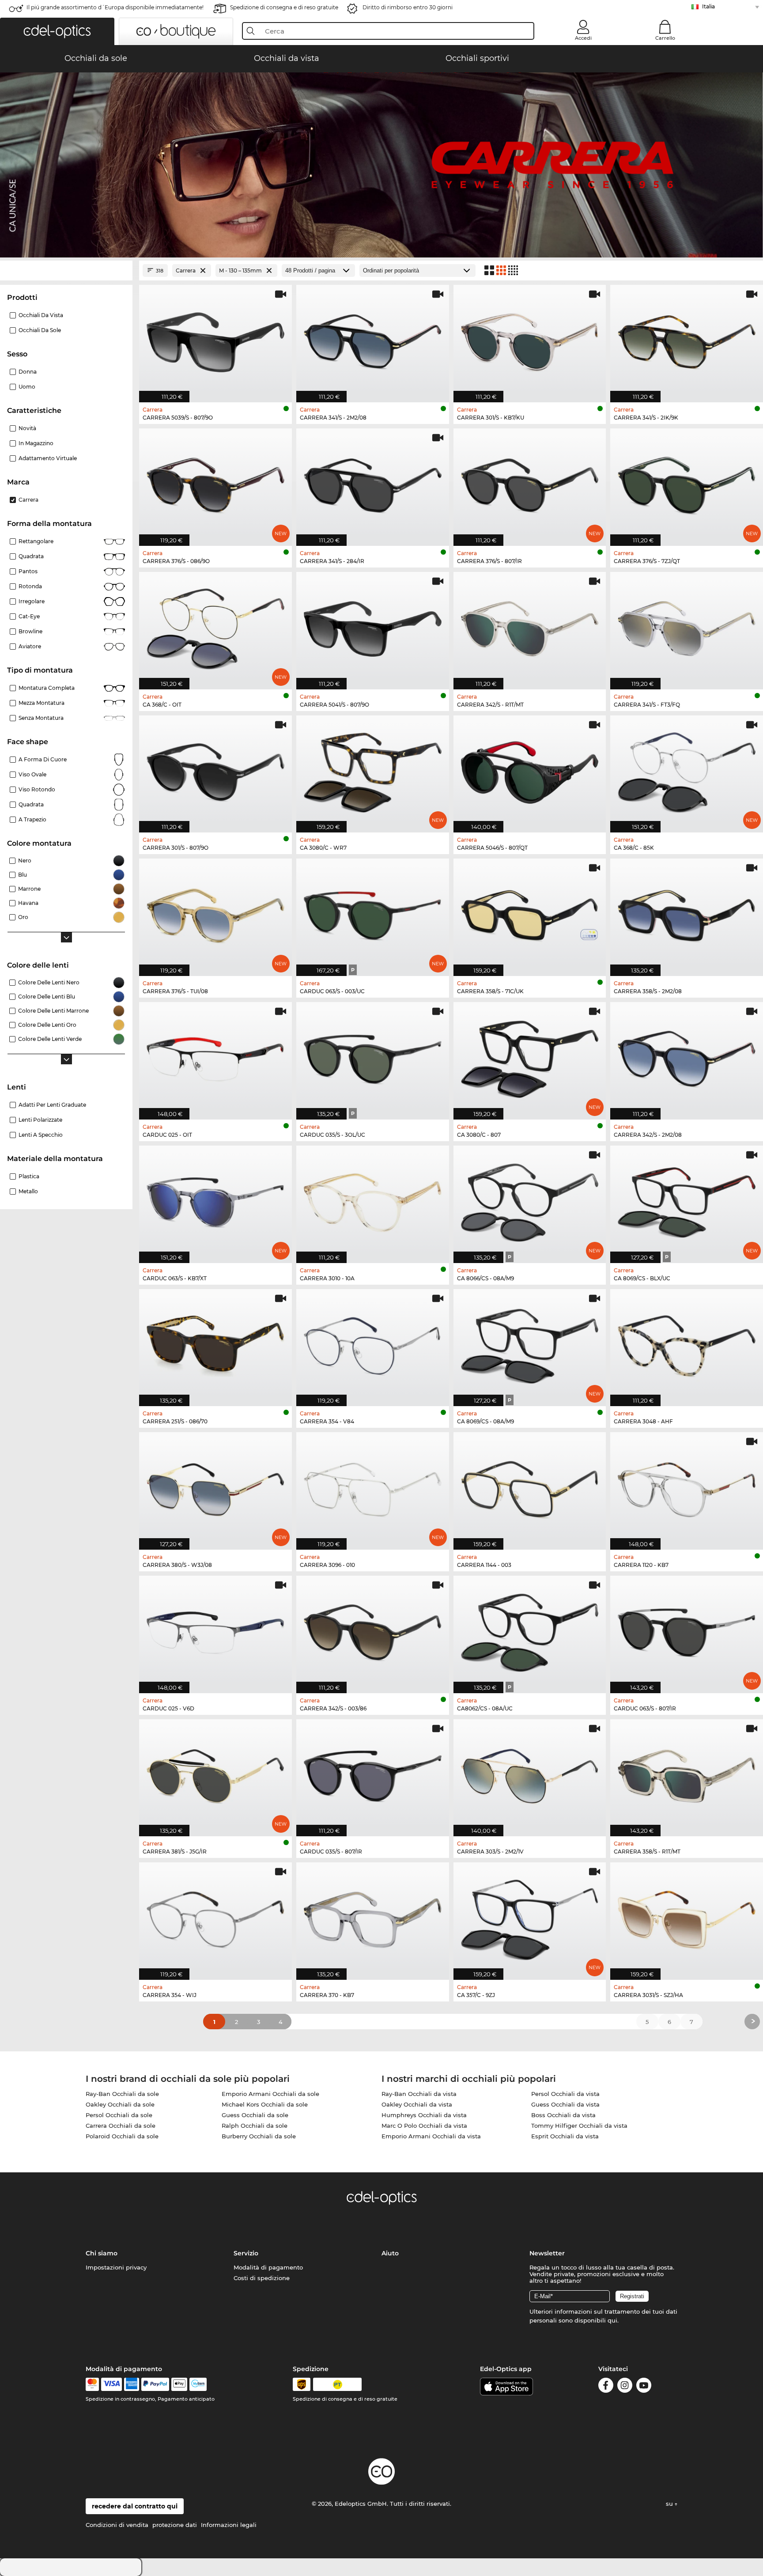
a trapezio (32, 819)
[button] (57, 31)
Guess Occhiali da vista (565, 2104)
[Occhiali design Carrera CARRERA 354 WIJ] (215, 1916)
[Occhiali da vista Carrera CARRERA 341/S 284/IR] (373, 482)
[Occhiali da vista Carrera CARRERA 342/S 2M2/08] (687, 1056)
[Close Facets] (66, 270)
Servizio (246, 2253)
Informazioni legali (229, 2525)
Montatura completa (47, 688)
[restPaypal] (155, 2384)
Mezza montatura (42, 703)
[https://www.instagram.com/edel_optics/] (625, 2387)
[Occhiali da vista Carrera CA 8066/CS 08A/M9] (530, 1200)
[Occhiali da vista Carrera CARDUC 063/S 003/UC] (373, 913)
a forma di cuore (43, 759)
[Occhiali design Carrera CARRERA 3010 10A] (373, 1200)
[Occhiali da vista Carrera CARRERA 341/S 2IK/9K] (687, 339)
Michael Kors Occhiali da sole (265, 2104)
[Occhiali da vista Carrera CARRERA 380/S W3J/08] (215, 1486)
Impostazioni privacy (116, 2267)
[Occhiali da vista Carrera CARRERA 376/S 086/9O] (215, 482)
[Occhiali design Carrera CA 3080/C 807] (530, 1056)
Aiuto (390, 2253)
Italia (708, 6)
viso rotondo (37, 789)
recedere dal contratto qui (135, 2506)
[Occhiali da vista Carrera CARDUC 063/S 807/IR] (687, 1630)
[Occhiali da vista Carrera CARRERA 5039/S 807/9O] (215, 339)
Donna (28, 372)
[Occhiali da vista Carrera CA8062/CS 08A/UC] (530, 1630)
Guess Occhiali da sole (255, 2115)
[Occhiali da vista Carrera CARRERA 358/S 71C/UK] (530, 913)
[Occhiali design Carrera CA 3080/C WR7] (373, 770)
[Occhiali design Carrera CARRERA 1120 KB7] (687, 1486)
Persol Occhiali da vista (565, 2094)
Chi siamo (102, 2253)
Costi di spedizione (262, 2278)
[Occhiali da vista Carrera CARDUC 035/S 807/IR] (373, 1773)
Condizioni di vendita (117, 2525)
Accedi (583, 38)
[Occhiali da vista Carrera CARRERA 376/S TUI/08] (215, 913)
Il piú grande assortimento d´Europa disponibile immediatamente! (115, 7)
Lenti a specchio (41, 1135)
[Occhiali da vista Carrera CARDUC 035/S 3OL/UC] (373, 1056)
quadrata (31, 804)
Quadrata (31, 556)
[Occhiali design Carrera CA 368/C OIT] (215, 626)
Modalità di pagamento (268, 2267)
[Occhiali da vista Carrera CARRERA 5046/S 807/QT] (530, 770)
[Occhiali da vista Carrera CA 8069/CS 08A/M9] (530, 1343)
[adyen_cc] (92, 2384)
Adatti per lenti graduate (52, 1105)
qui (612, 2320)
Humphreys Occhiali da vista (424, 2115)
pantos (28, 571)
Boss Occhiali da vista (563, 2115)
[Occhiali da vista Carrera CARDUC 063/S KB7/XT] (215, 1200)
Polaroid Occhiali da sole (122, 2136)
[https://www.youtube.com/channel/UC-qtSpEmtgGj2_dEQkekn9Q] (644, 2387)
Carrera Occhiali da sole (121, 2126)
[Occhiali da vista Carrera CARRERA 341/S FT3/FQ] (687, 626)
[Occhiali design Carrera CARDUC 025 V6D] (215, 1630)
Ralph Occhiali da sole (255, 2126)
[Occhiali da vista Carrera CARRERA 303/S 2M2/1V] (530, 1773)
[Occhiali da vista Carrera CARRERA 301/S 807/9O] (215, 770)
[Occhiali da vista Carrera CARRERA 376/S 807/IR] (530, 482)
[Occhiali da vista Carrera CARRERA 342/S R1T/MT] (530, 626)
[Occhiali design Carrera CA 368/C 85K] (687, 770)
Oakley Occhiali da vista (417, 2104)
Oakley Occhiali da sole (120, 2104)
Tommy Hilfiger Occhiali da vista (579, 2126)
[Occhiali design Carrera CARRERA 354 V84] (373, 1343)
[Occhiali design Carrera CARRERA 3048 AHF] (687, 1343)
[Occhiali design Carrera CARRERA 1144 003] (530, 1486)
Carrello (665, 38)
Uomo (27, 387)
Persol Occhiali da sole (119, 2115)
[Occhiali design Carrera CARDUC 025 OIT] (215, 1056)
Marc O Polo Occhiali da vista (424, 2126)
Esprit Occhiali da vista (565, 2136)
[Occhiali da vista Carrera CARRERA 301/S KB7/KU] (530, 339)
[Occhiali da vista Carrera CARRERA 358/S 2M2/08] (687, 913)
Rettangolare (36, 541)
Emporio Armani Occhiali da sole (270, 2094)
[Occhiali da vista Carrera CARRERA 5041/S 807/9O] (373, 626)
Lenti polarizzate (40, 1120)
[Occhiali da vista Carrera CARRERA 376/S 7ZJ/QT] (687, 482)
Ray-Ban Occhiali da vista (419, 2094)
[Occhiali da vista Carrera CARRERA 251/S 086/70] (215, 1343)
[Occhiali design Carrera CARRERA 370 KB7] (373, 1916)
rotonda (30, 586)
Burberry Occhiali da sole (259, 2136)
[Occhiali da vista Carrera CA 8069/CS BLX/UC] (687, 1200)
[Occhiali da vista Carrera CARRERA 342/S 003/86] (373, 1630)
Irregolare (32, 601)
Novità (27, 428)
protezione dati (175, 2525)
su (670, 2504)
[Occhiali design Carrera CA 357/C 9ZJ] (530, 1916)
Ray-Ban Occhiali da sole (122, 2094)
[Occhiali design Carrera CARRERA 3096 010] (373, 1486)
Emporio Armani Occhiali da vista (431, 2136)
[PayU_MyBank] (198, 2384)
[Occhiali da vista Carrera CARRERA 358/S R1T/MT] (687, 1773)
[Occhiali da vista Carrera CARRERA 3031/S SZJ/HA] (687, 1916)
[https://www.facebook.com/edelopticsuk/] (606, 2387)
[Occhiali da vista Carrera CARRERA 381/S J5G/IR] (215, 1773)
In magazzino (36, 443)
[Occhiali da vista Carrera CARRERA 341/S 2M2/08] (373, 339)
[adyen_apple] (179, 2384)
